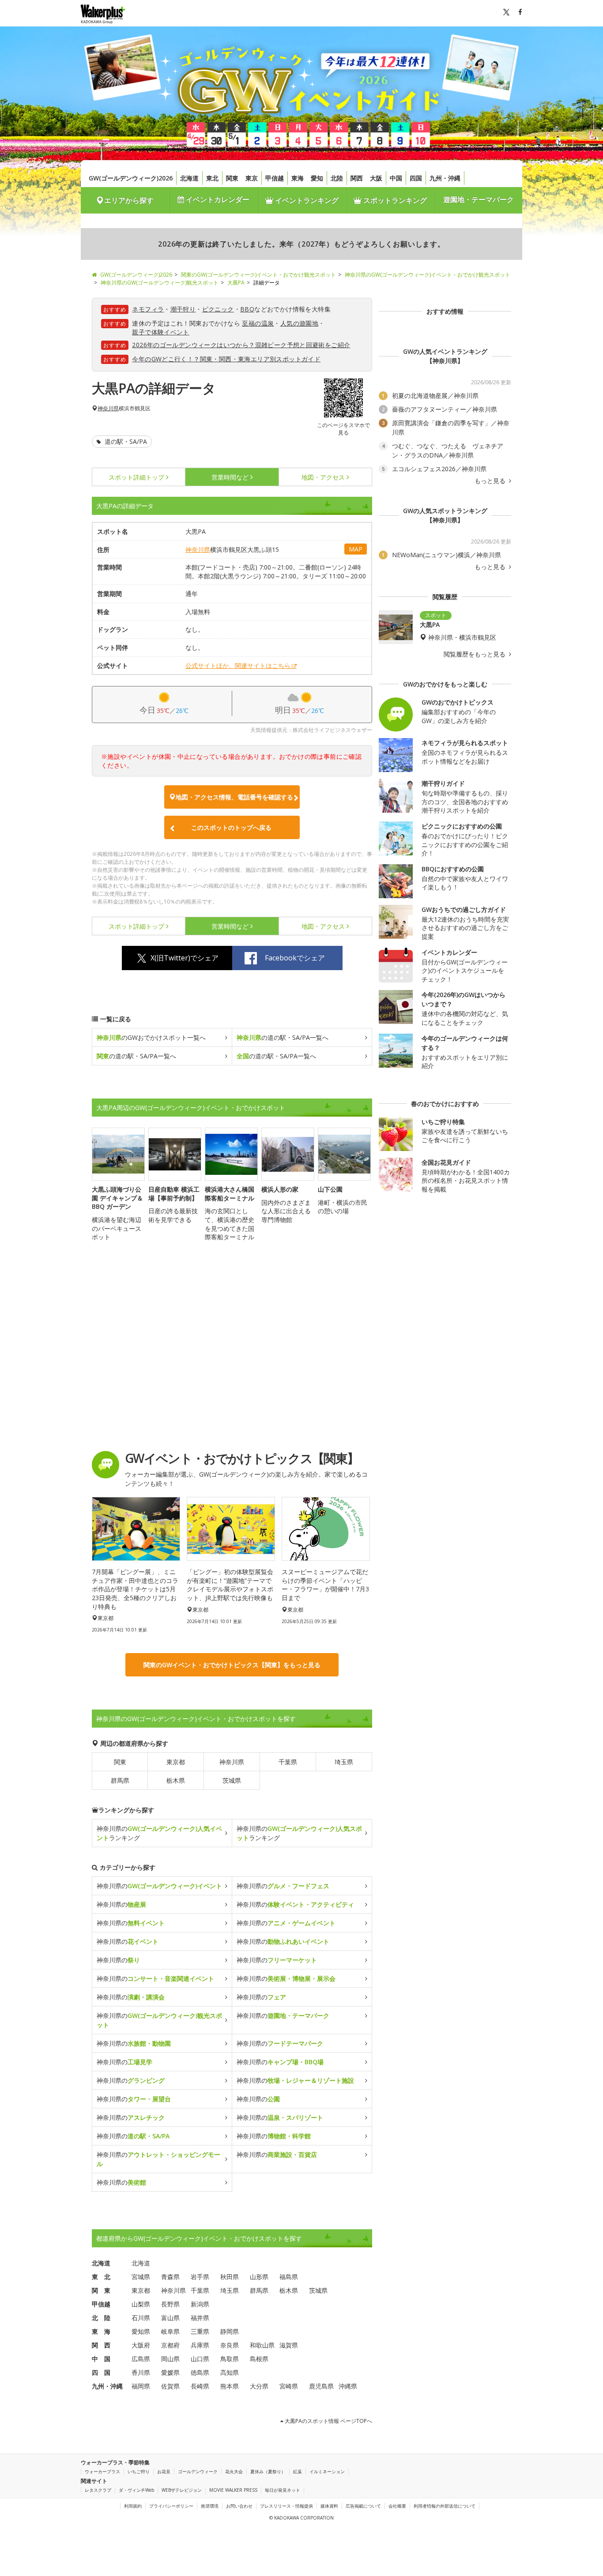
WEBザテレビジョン (182, 2490)
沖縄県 (348, 2386)
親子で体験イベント (161, 332)
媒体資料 (329, 2506)
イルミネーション (327, 2471)
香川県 (141, 2372)
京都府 (170, 2345)
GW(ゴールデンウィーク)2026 (131, 178)
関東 (232, 178)
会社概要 (397, 2506)
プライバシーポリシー (171, 2506)
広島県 (141, 2359)
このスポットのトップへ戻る (231, 827)
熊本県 (230, 2386)
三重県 (200, 2331)
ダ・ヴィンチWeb (136, 2490)
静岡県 (230, 2331)
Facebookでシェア (295, 958)
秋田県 (230, 2277)
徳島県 (200, 2372)
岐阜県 (170, 2331)
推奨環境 (210, 2506)
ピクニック (218, 309)
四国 (416, 178)
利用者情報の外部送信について (445, 2506)
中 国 (101, 2359)
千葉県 (288, 1762)
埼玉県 (344, 1762)
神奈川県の (159, 1886)
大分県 (259, 2386)
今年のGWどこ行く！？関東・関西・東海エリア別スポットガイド (226, 359)
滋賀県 (289, 2345)
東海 (298, 178)
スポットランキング (394, 200)
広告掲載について (363, 2506)
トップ (136, 477)
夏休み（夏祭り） (268, 2471)
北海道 (189, 178)
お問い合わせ (239, 2506)
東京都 (176, 1762)
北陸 (337, 178)
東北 (212, 178)
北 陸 (101, 2318)
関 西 (101, 2345)
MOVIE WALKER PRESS (233, 2490)
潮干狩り (183, 309)
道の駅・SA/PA (125, 441)
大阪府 (141, 2345)
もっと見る (491, 481)
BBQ (247, 309)
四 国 (101, 2372)
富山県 (170, 2318)
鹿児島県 (321, 2386)
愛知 (317, 178)
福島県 (289, 2277)
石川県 (141, 2318)
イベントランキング (306, 200)
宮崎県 (289, 2386)
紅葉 (298, 2471)
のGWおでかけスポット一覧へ (151, 1037)
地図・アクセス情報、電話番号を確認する (234, 797)
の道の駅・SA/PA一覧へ (283, 1037)
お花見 (164, 2471)
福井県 (200, 2318)
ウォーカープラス (102, 2471)
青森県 (170, 2277)
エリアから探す (129, 200)
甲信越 (275, 178)
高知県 (230, 2372)
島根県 (259, 2359)
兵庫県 (200, 2345)
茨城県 (232, 1780)
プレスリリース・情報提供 (286, 2506)
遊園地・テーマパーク (479, 199)
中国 (396, 178)
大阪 (376, 178)
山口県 (200, 2359)
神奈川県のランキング (159, 1833)
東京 (252, 178)
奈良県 (230, 2345)
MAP (356, 549)
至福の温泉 (258, 323)
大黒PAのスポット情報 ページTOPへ (328, 2421)
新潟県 (200, 2304)
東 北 (101, 2277)
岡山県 (170, 2359)
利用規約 (133, 2506)
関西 (357, 178)
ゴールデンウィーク (198, 2471)
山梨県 (141, 2304)
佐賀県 (170, 2386)
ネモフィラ (148, 309)
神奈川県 (108, 409)
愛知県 (141, 2331)
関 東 (101, 2290)
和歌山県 (262, 2345)
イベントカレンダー (217, 199)
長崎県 (200, 2386)
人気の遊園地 (299, 323)
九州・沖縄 (445, 178)
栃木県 (176, 1780)
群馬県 (120, 1780)
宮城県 (141, 2277)
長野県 (170, 2304)
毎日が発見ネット (283, 2490)
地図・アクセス (323, 477)
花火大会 (234, 2471)
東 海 (101, 2331)
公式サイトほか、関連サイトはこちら (238, 666)
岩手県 (200, 2277)
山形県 (259, 2277)
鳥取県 (230, 2359)
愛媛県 (170, 2372)
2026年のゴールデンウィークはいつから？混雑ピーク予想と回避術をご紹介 (241, 345)
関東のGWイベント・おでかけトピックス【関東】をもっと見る (232, 1665)
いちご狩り (139, 2471)
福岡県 (141, 2386)
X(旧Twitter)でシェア (185, 958)
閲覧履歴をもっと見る (475, 654)
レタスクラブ (98, 2490)
